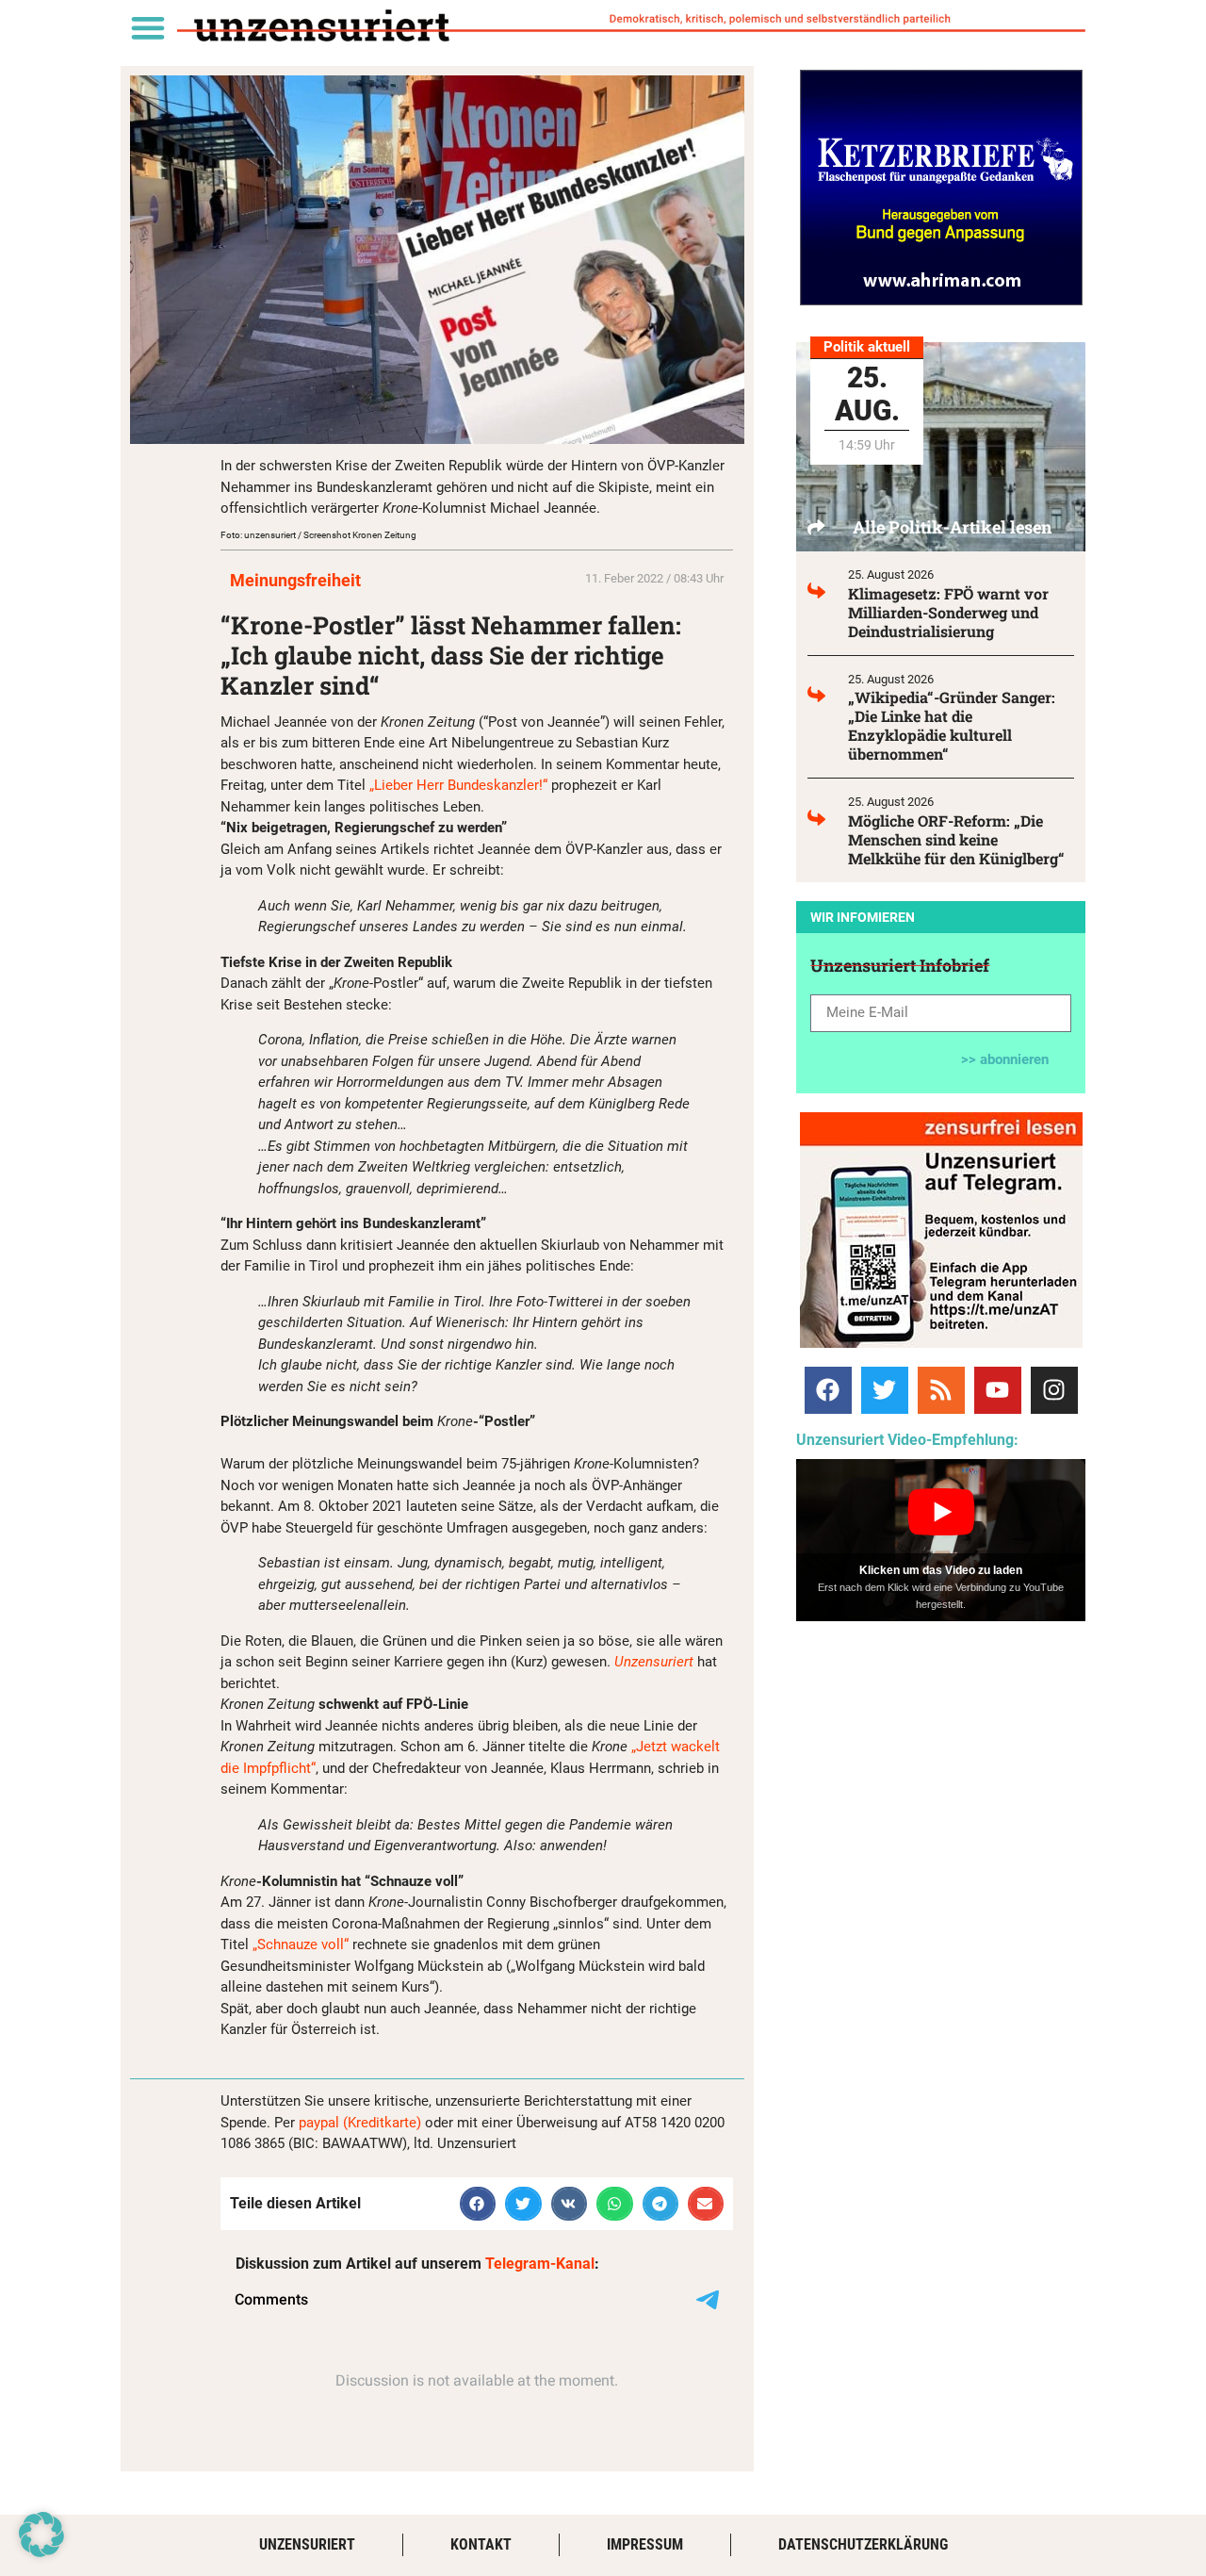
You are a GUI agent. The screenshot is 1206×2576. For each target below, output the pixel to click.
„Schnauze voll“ (301, 1944)
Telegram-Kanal (540, 2264)
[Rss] (941, 1390)
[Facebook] (828, 1390)
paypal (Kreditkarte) (360, 2123)
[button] (147, 27)
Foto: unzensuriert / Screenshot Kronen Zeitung (318, 535)
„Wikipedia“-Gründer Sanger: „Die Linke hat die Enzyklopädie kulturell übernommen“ (952, 725)
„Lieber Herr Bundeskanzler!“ (458, 785)
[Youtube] (998, 1390)
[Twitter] (885, 1390)
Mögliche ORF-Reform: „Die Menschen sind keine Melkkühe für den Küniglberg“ (956, 839)
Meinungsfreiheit (295, 580)
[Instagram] (1054, 1390)
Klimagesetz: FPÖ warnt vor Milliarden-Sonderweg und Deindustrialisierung (948, 612)
